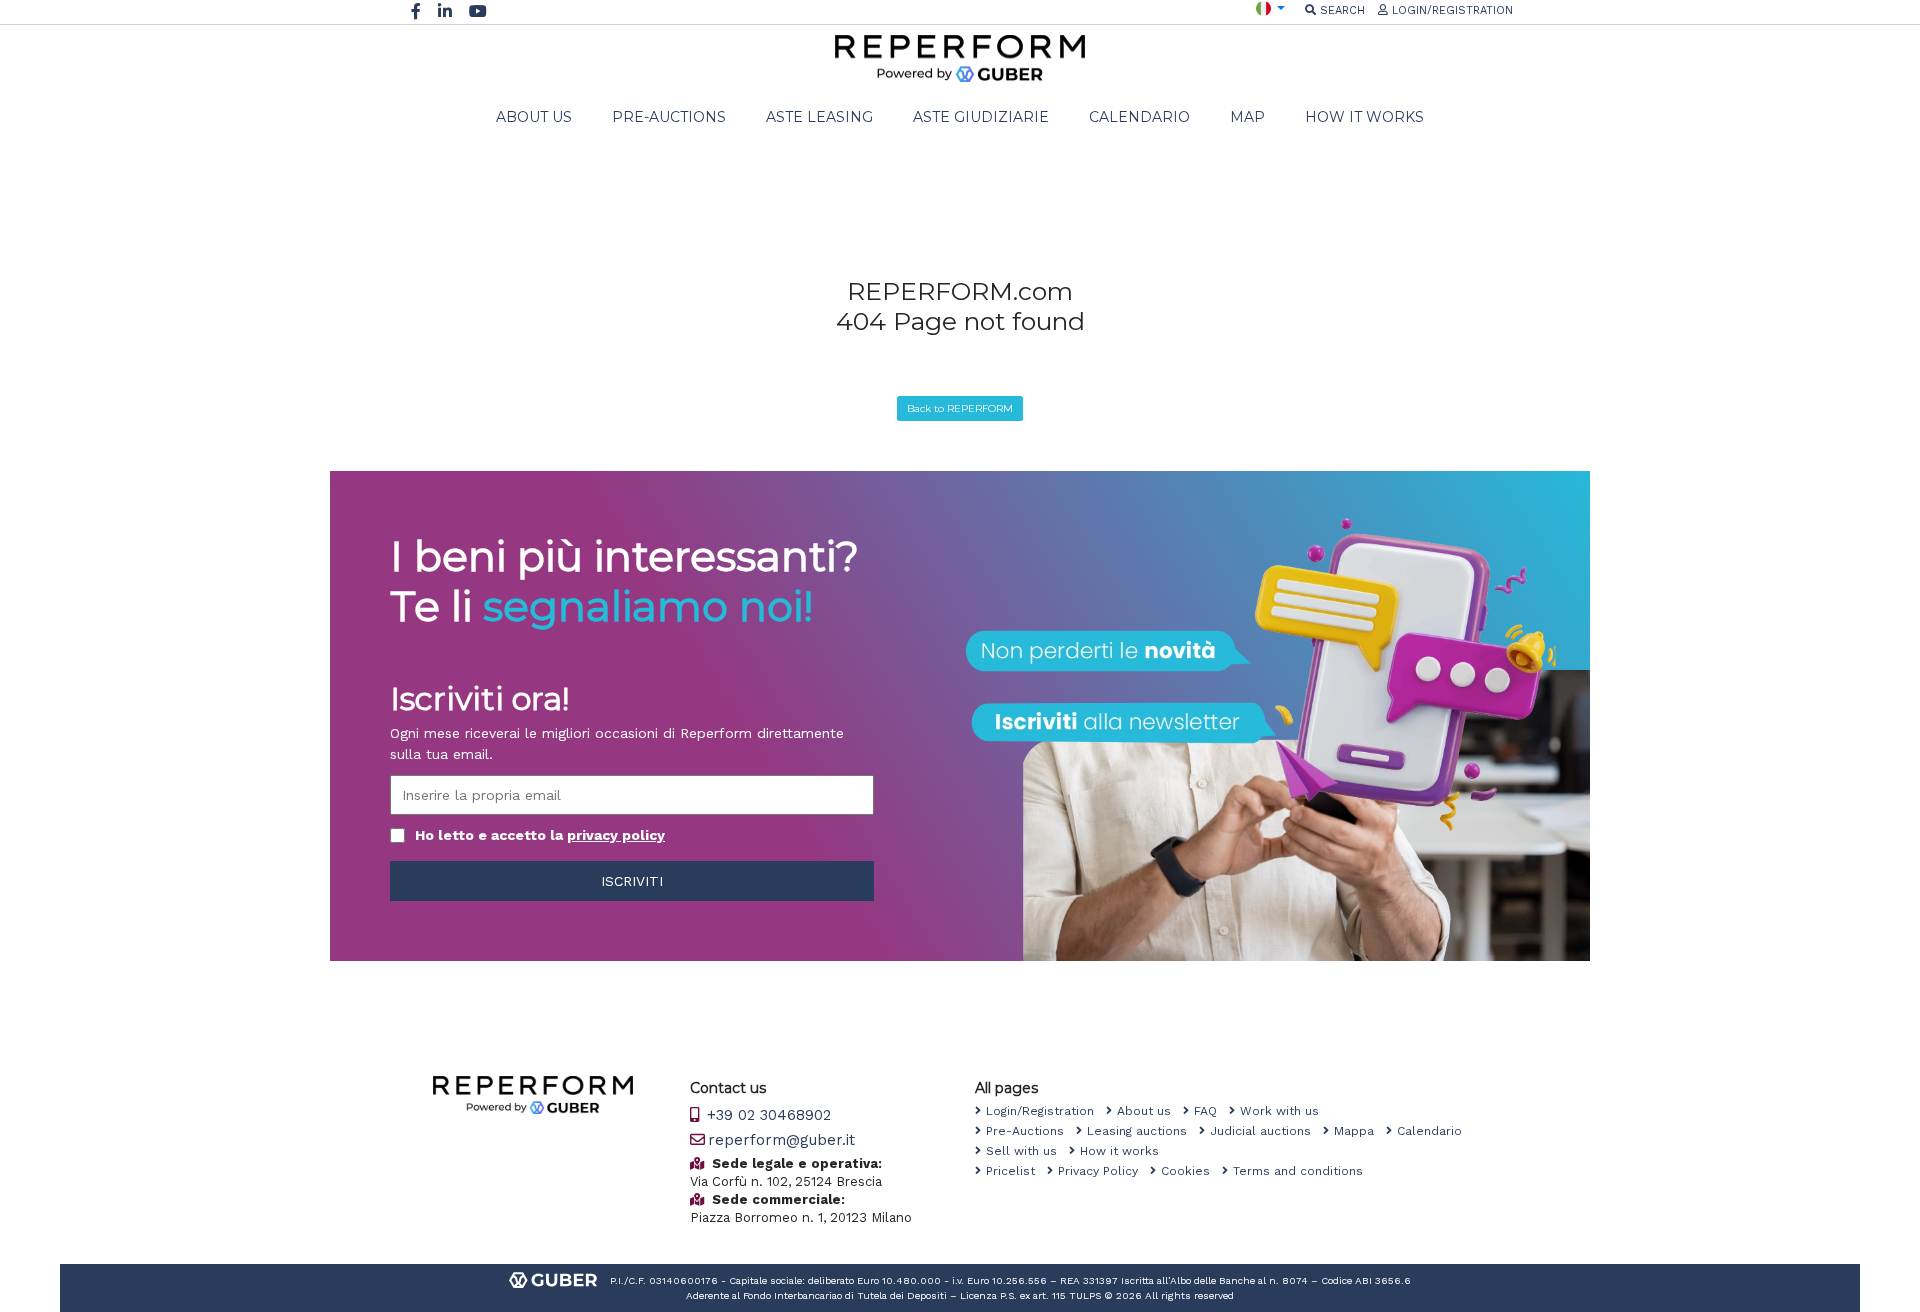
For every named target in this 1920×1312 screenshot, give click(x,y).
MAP (1247, 117)
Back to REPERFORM (960, 408)
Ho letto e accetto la (540, 835)
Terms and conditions (1304, 1171)
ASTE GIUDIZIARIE (981, 117)
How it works (1125, 1151)
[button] (1270, 7)
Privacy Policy (1104, 1171)
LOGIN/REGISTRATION (1450, 10)
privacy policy (616, 835)
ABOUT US (534, 117)
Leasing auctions (1143, 1131)
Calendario (1435, 1131)
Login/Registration (1046, 1111)
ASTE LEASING (819, 117)
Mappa (1360, 1131)
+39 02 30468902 (766, 1115)
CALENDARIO (1139, 117)
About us (1150, 1111)
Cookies (1191, 1171)
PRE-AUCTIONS (669, 117)
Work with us (1285, 1111)
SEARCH (1340, 10)
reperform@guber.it (781, 1140)
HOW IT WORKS (1364, 117)
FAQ (1211, 1111)
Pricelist (1016, 1171)
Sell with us (1027, 1151)
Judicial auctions (1266, 1131)
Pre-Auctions (1031, 1131)
